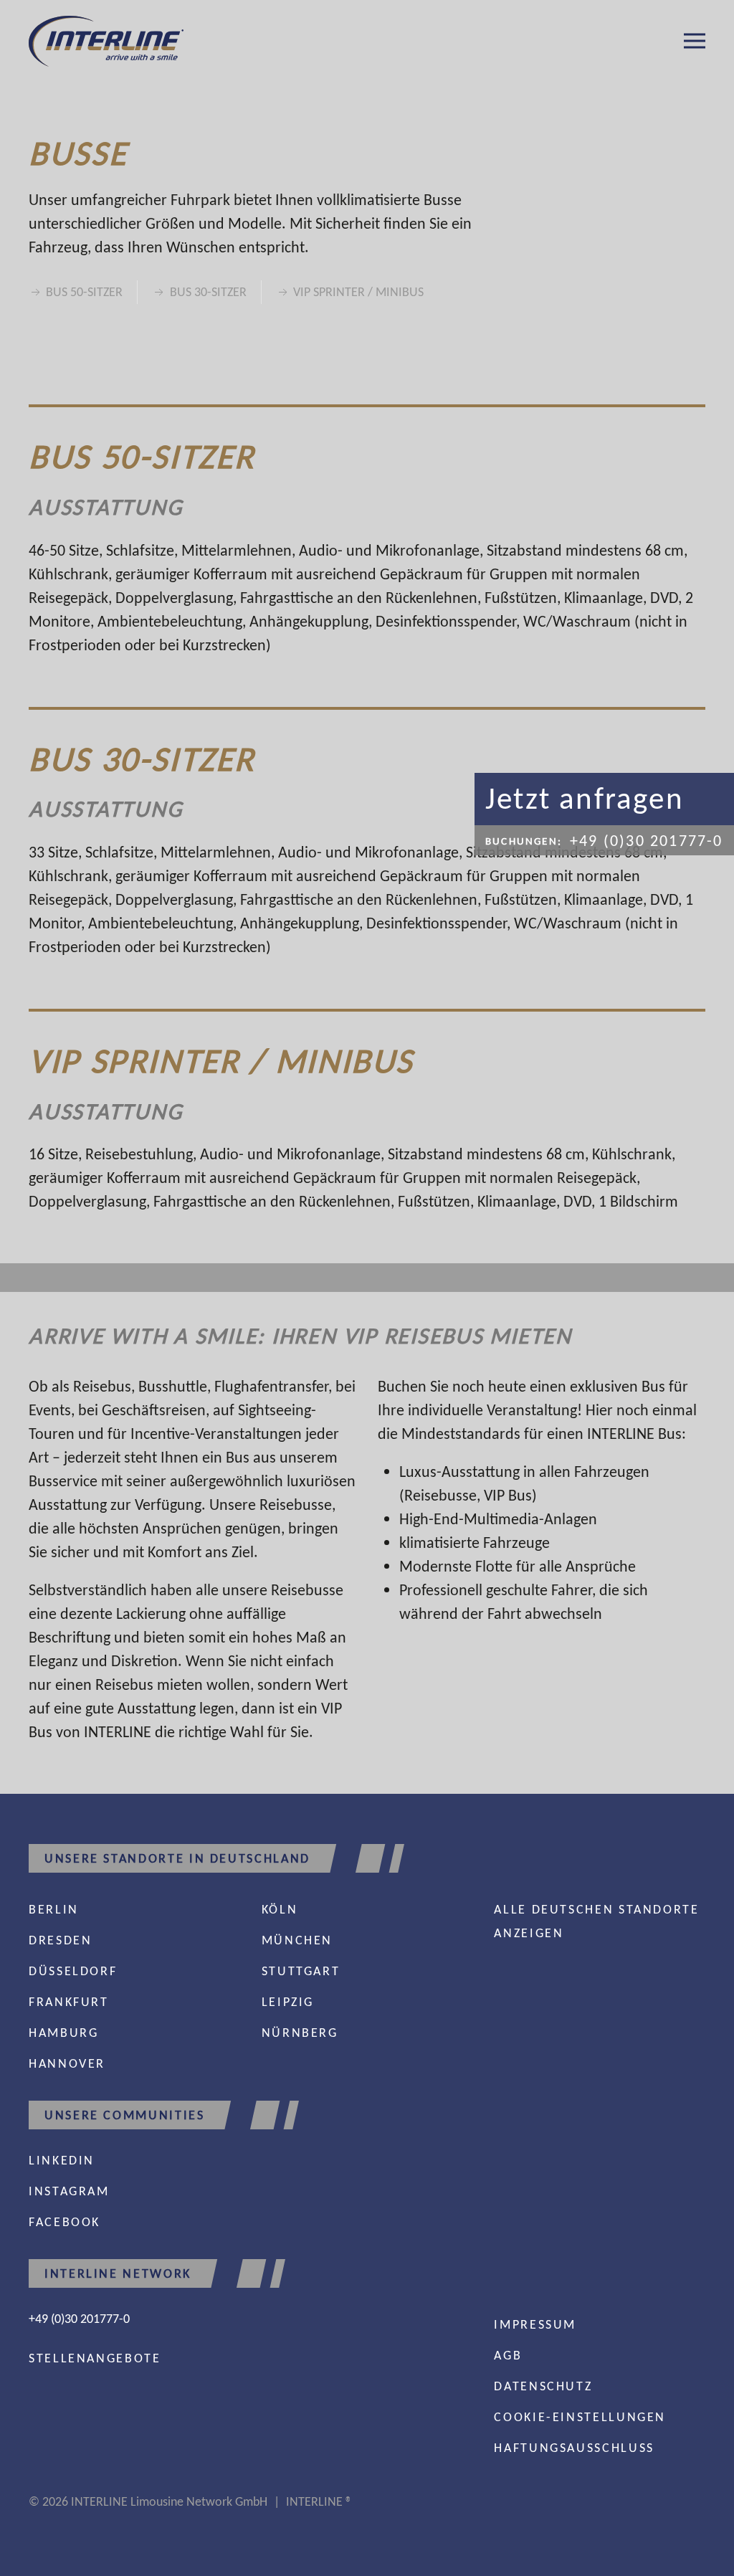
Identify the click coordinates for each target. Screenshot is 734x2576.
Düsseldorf (73, 1971)
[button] (695, 41)
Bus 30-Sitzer (208, 292)
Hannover (67, 2063)
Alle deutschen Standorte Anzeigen (596, 1921)
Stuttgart (301, 1971)
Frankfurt (69, 2002)
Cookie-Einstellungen (580, 2417)
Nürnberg (300, 2033)
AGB (508, 2355)
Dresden (60, 1940)
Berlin (54, 1909)
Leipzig (288, 2002)
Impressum (535, 2324)
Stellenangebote (95, 2358)
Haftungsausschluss (574, 2448)
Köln (280, 1909)
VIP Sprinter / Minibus (358, 292)
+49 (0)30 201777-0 (79, 2319)
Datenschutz (543, 2386)
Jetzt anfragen (585, 798)
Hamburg (63, 2033)
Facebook (65, 2222)
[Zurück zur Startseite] (106, 41)
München (297, 1940)
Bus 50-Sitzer (84, 292)
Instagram (69, 2191)
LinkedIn (62, 2160)
